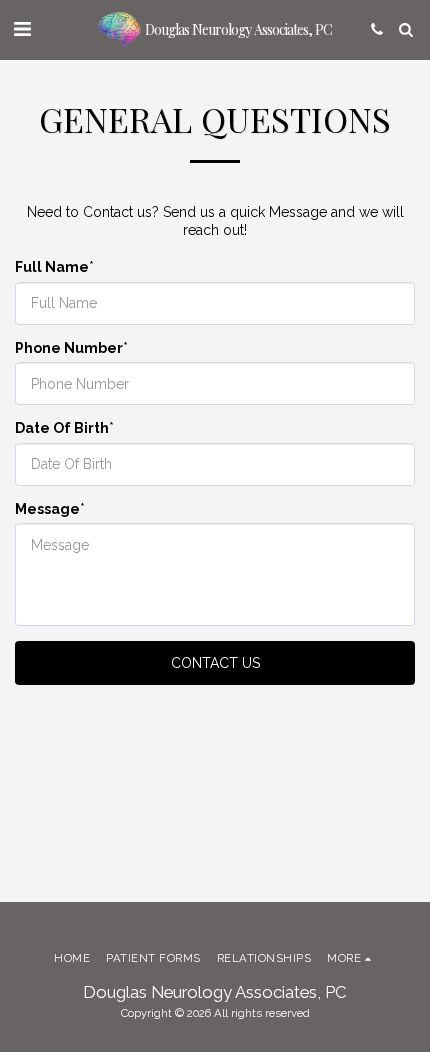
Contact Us (215, 663)
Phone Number (69, 348)
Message (47, 509)
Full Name (52, 267)
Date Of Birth (62, 428)
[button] (22, 29)
